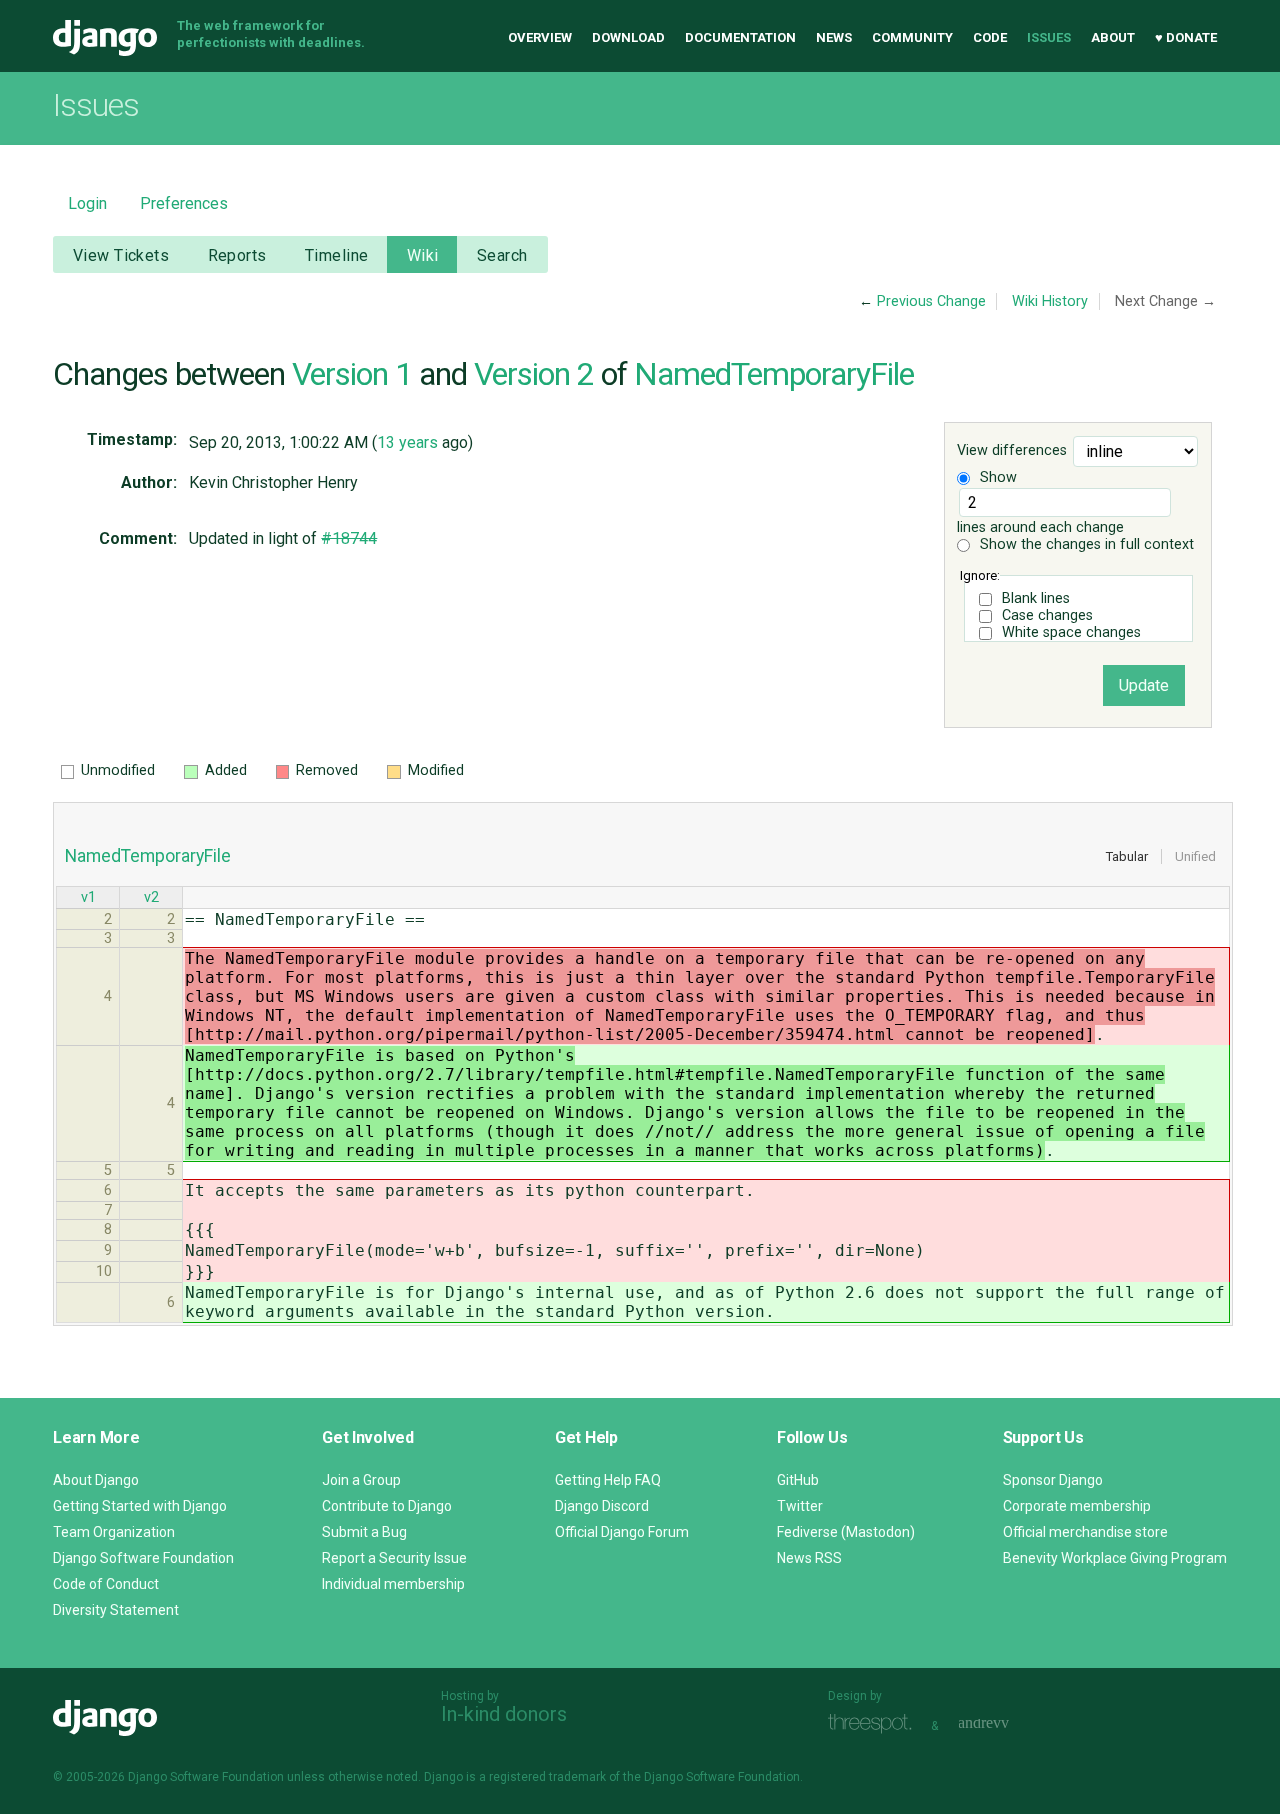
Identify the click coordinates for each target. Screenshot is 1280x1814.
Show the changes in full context (1085, 544)
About (1113, 37)
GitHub (798, 1480)
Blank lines (1036, 598)
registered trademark (547, 1777)
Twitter (800, 1506)
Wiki (423, 255)
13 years (407, 442)
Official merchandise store (1085, 1532)
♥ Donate (1186, 37)
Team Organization (114, 1532)
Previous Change (931, 301)
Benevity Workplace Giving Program (1115, 1558)
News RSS (809, 1558)
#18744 (349, 538)
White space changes (1071, 632)
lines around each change (1040, 527)
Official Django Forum (622, 1532)
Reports (237, 255)
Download (628, 37)
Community (912, 37)
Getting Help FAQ (608, 1480)
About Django (96, 1480)
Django (105, 38)
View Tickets (121, 255)
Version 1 (352, 374)
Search (502, 255)
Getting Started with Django (140, 1506)
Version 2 (534, 374)
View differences (1012, 451)
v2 (151, 897)
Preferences (184, 203)
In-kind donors (504, 1714)
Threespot (875, 1723)
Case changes (1047, 615)
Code (990, 37)
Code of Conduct (106, 1584)
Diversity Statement (116, 1610)
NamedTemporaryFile (774, 374)
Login (87, 203)
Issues (1049, 37)
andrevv (1006, 1723)
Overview (540, 37)
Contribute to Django (387, 1506)
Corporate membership (1077, 1506)
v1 (88, 897)
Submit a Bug (364, 1532)
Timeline (336, 255)
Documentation (740, 37)
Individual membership (393, 1584)
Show (996, 477)
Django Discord (602, 1506)
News (834, 37)
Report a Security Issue (394, 1558)
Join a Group (361, 1480)
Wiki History (1050, 301)
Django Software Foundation (143, 1558)
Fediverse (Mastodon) (846, 1532)
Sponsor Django (1053, 1480)
